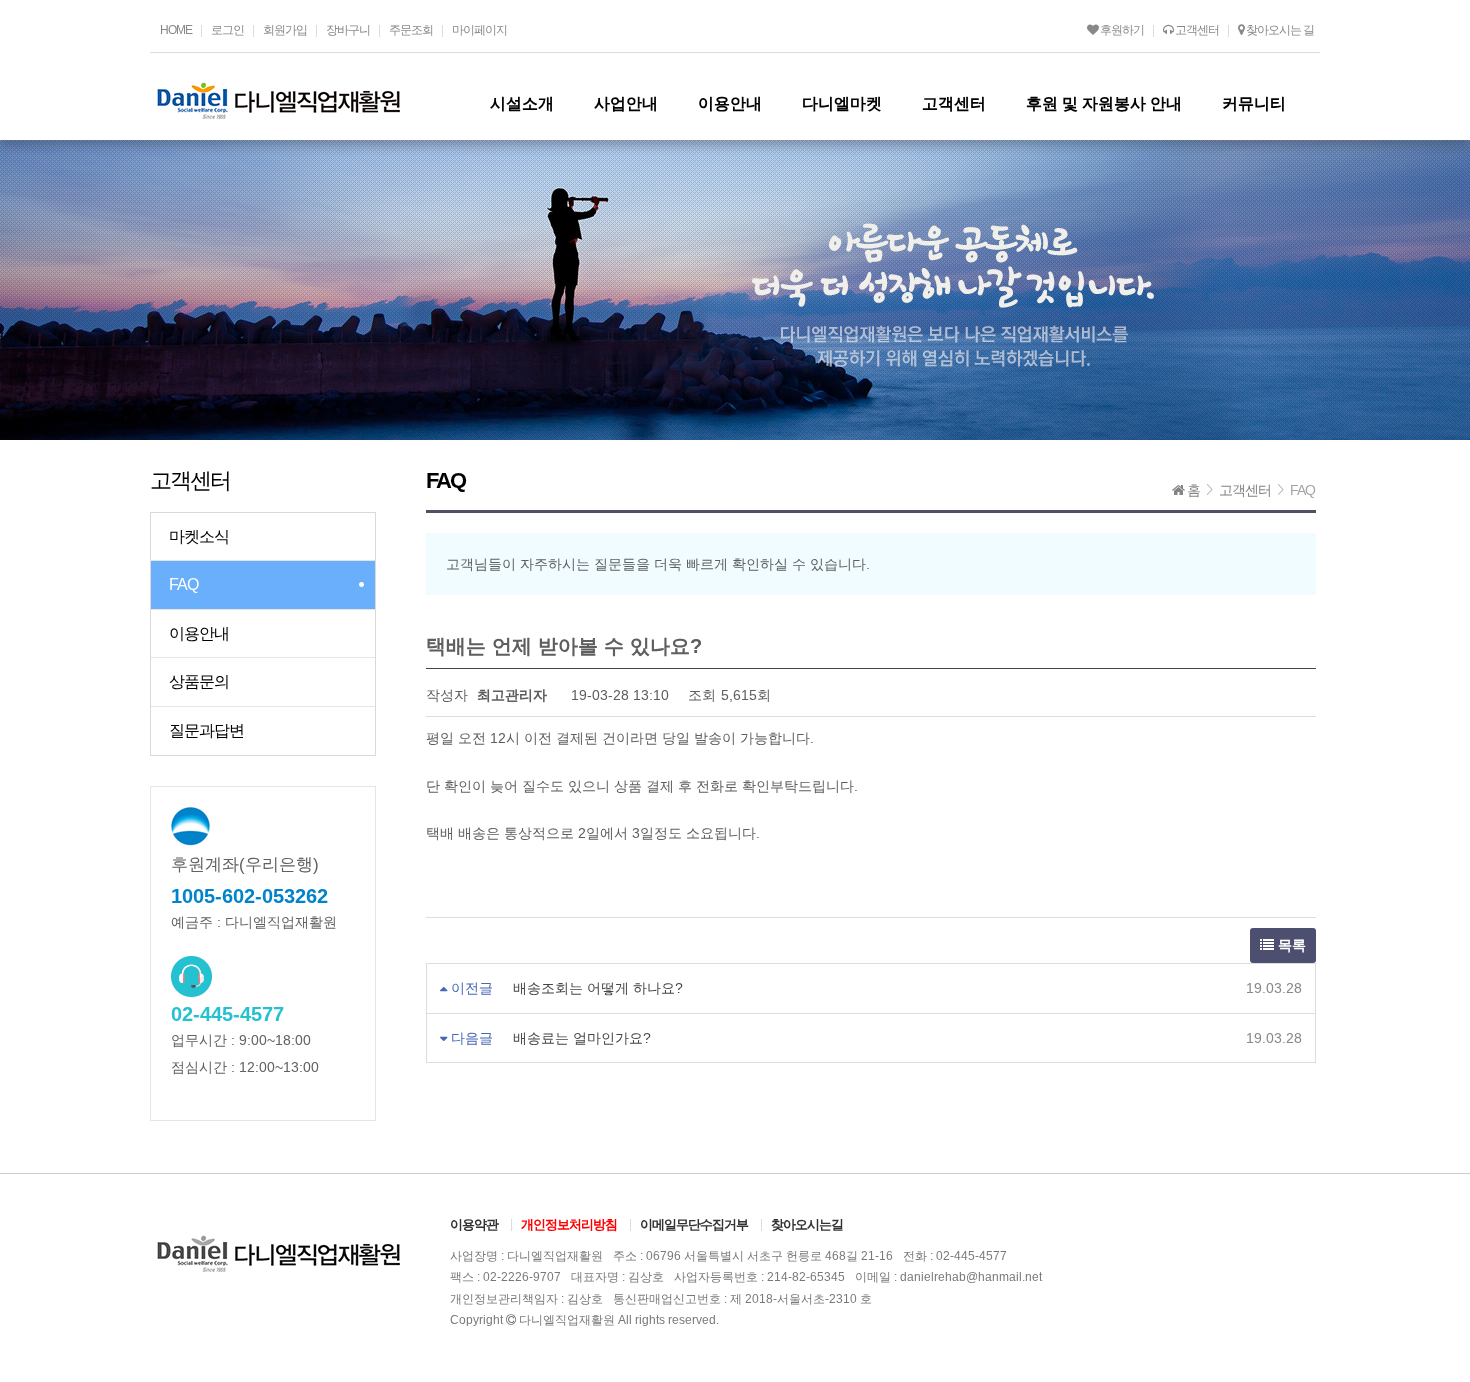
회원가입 (285, 30)
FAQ (183, 584)
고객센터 (1196, 30)
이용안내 (199, 633)
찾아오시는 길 (1279, 30)
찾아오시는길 (807, 1224)
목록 (1290, 945)
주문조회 (411, 30)
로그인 (227, 30)
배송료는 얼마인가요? (582, 1038)
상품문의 (199, 681)
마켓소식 (199, 536)
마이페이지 (479, 30)
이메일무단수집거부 (694, 1224)
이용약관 (474, 1224)
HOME (176, 30)
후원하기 (1121, 30)
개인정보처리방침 (569, 1224)
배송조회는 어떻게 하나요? (598, 988)
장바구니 (348, 30)
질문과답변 (206, 730)
